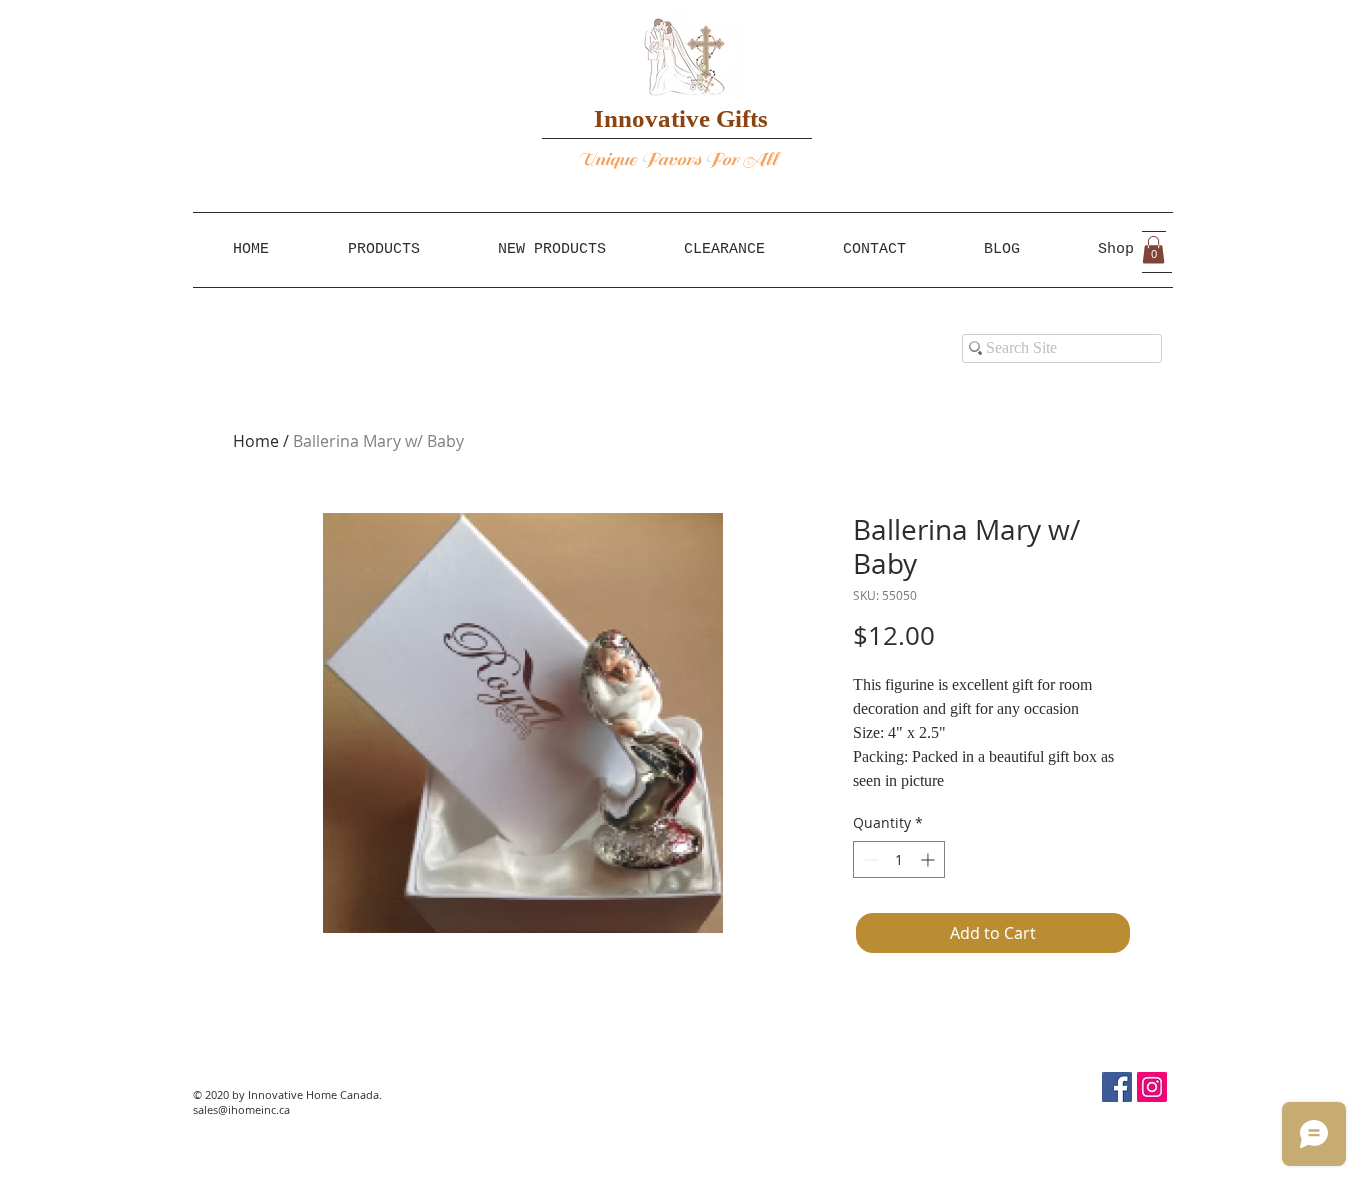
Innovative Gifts (681, 118)
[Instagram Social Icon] (1152, 1087)
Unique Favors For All (678, 159)
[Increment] (929, 859)
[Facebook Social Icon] (1117, 1087)
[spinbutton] (899, 859)
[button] (1153, 249)
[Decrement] (868, 859)
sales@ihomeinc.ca (241, 1109)
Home (256, 441)
